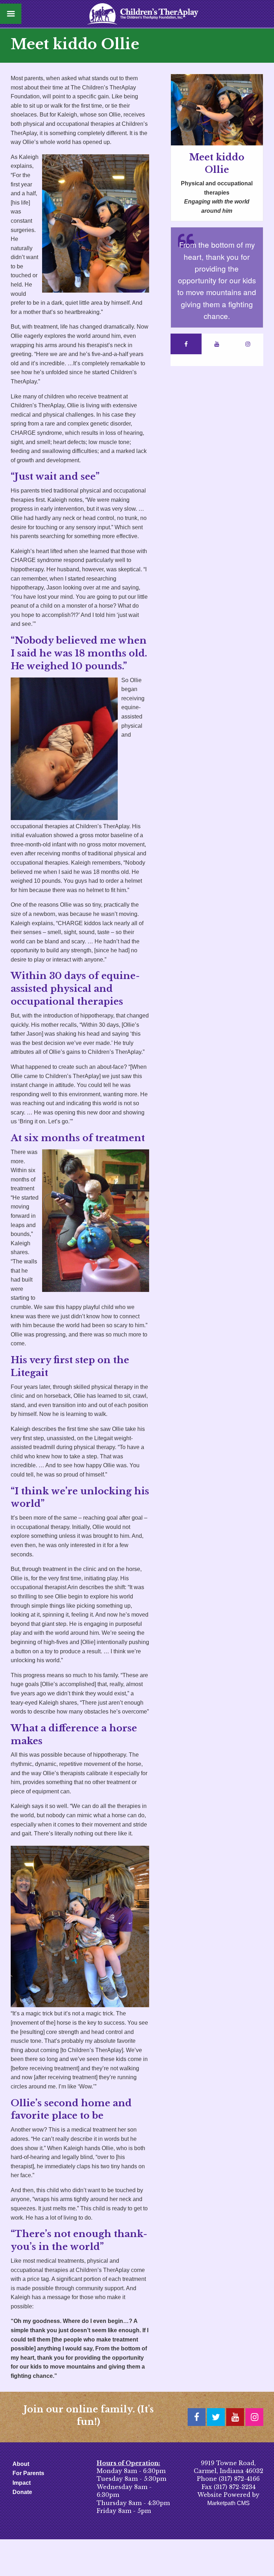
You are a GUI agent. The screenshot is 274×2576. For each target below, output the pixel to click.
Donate (22, 2492)
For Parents (28, 2473)
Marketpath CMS (229, 2503)
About (21, 2464)
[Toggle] (11, 14)
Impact (22, 2483)
